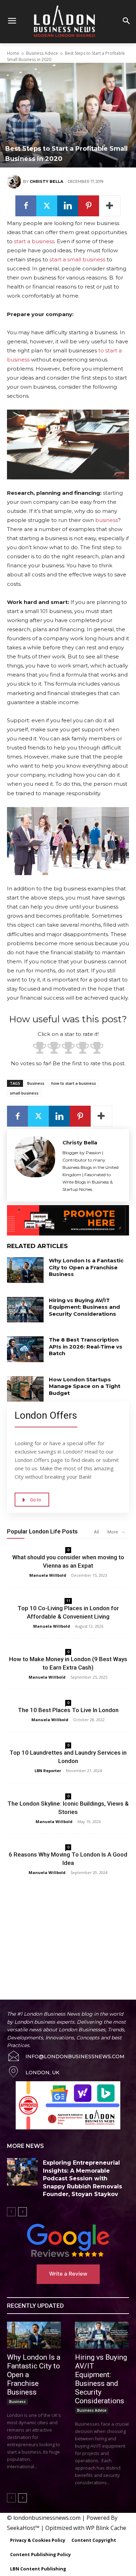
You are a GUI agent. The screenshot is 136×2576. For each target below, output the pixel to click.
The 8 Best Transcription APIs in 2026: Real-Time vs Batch (86, 1346)
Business (36, 1083)
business (107, 520)
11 (68, 1601)
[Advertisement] (68, 1930)
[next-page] (22, 2212)
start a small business (77, 259)
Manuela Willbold (48, 1575)
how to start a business (74, 1083)
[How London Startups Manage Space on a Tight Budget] (25, 1389)
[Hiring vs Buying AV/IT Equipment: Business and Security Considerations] (25, 1310)
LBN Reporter (48, 1771)
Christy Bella (46, 181)
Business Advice (42, 53)
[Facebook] (26, 206)
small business (24, 1093)
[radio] (40, 1049)
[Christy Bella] (15, 181)
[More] (110, 206)
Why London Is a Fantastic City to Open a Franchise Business (86, 1267)
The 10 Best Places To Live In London (68, 1710)
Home (13, 53)
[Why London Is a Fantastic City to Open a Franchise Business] (25, 1270)
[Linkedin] (68, 206)
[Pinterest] (89, 206)
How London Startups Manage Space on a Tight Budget (85, 1386)
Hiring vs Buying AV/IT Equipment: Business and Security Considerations (84, 1307)
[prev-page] (11, 2212)
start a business (34, 241)
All (96, 1532)
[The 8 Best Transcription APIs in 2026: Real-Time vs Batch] (25, 1349)
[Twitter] (47, 206)
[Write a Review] (68, 2240)
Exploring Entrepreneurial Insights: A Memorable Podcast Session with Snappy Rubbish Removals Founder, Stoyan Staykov (82, 2178)
